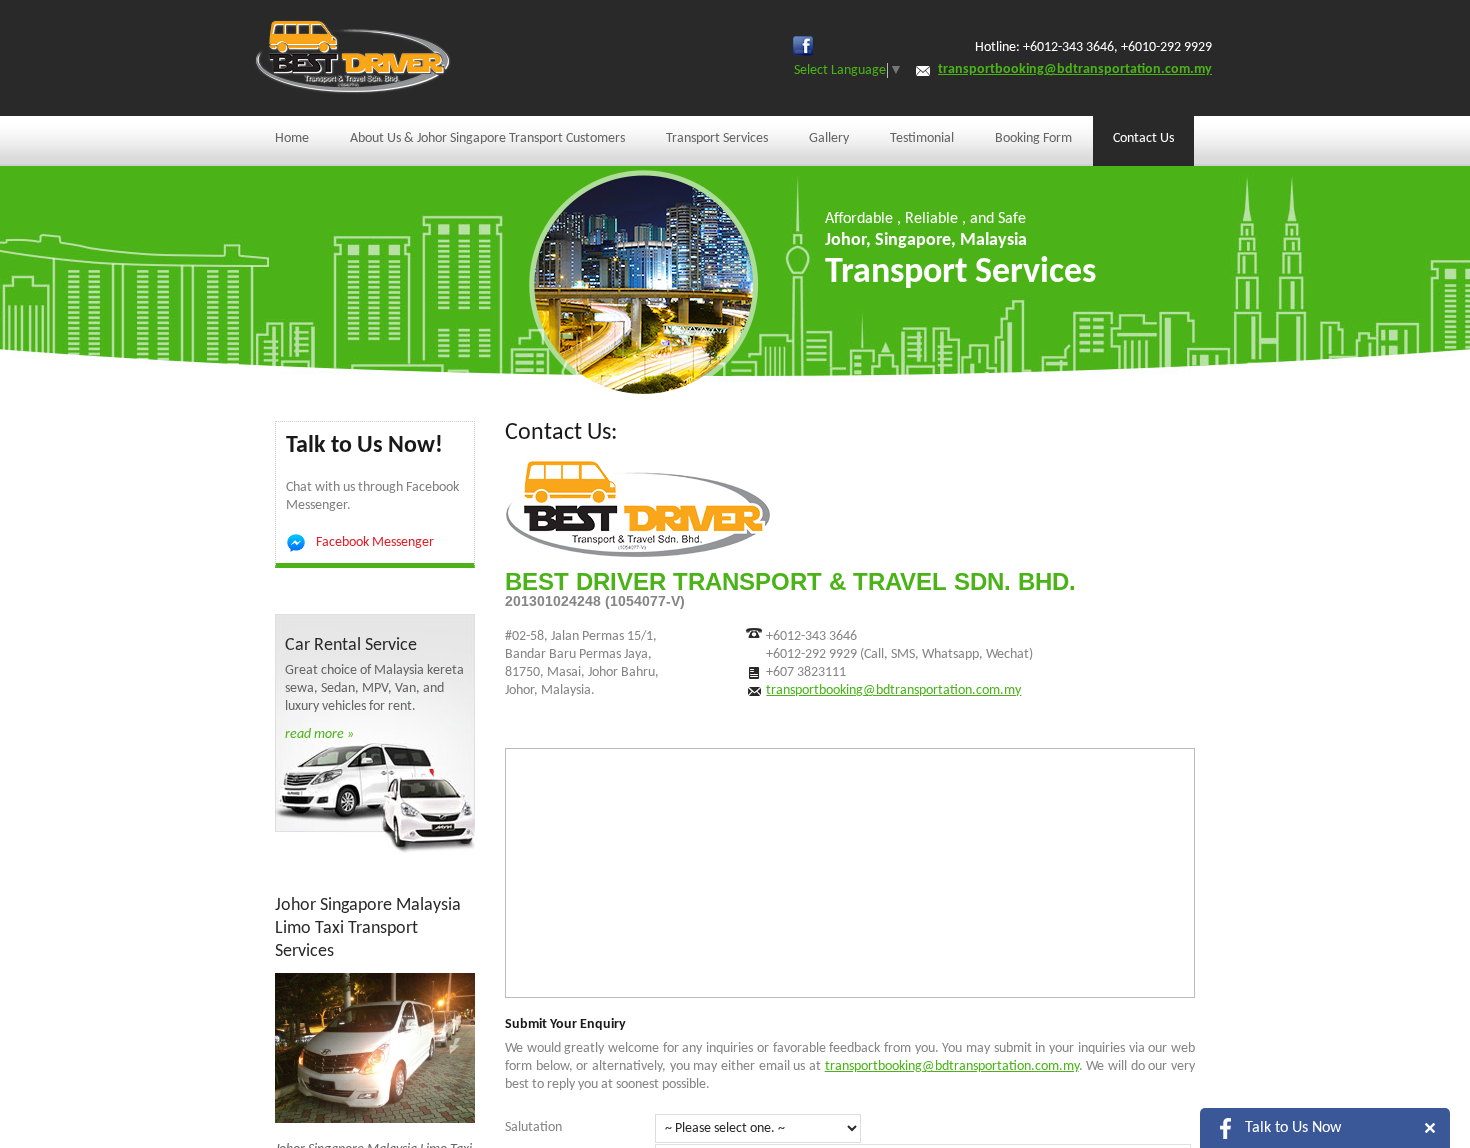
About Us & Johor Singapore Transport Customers (487, 138)
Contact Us (1143, 138)
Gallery (829, 138)
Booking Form (1033, 138)
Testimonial (922, 138)
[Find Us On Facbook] (803, 46)
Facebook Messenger (375, 542)
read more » (319, 734)
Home (292, 138)
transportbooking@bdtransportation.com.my (1075, 69)
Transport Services (717, 138)
